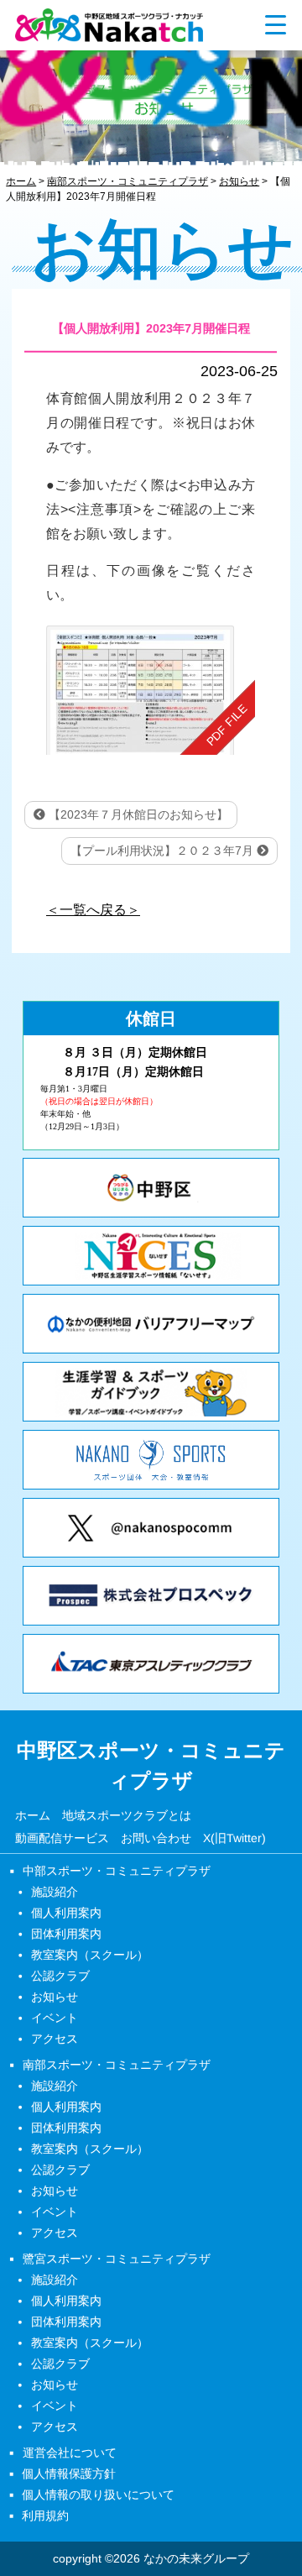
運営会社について (70, 2453)
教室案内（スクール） (90, 1955)
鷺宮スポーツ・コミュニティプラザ (117, 2259)
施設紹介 (55, 1892)
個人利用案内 (66, 1913)
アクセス (55, 2039)
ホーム (33, 1815)
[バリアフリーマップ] (151, 1324)
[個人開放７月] (151, 691)
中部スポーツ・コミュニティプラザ (117, 1871)
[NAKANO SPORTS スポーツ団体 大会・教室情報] (151, 1460)
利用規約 (45, 2516)
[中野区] (151, 1188)
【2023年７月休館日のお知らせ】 (137, 814)
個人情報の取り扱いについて (98, 2495)
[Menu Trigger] (276, 24)
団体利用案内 (66, 1934)
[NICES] (151, 1256)
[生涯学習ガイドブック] (151, 1392)
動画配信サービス (62, 1839)
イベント (55, 2018)
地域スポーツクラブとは (127, 1815)
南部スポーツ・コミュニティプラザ (117, 2065)
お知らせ (55, 1997)
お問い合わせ (156, 1839)
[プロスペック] (151, 1596)
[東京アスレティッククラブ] (151, 1664)
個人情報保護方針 (69, 2474)
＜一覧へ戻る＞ (93, 910)
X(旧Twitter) (234, 1839)
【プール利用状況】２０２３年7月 (164, 851)
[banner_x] (151, 1528)
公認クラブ (60, 1976)
